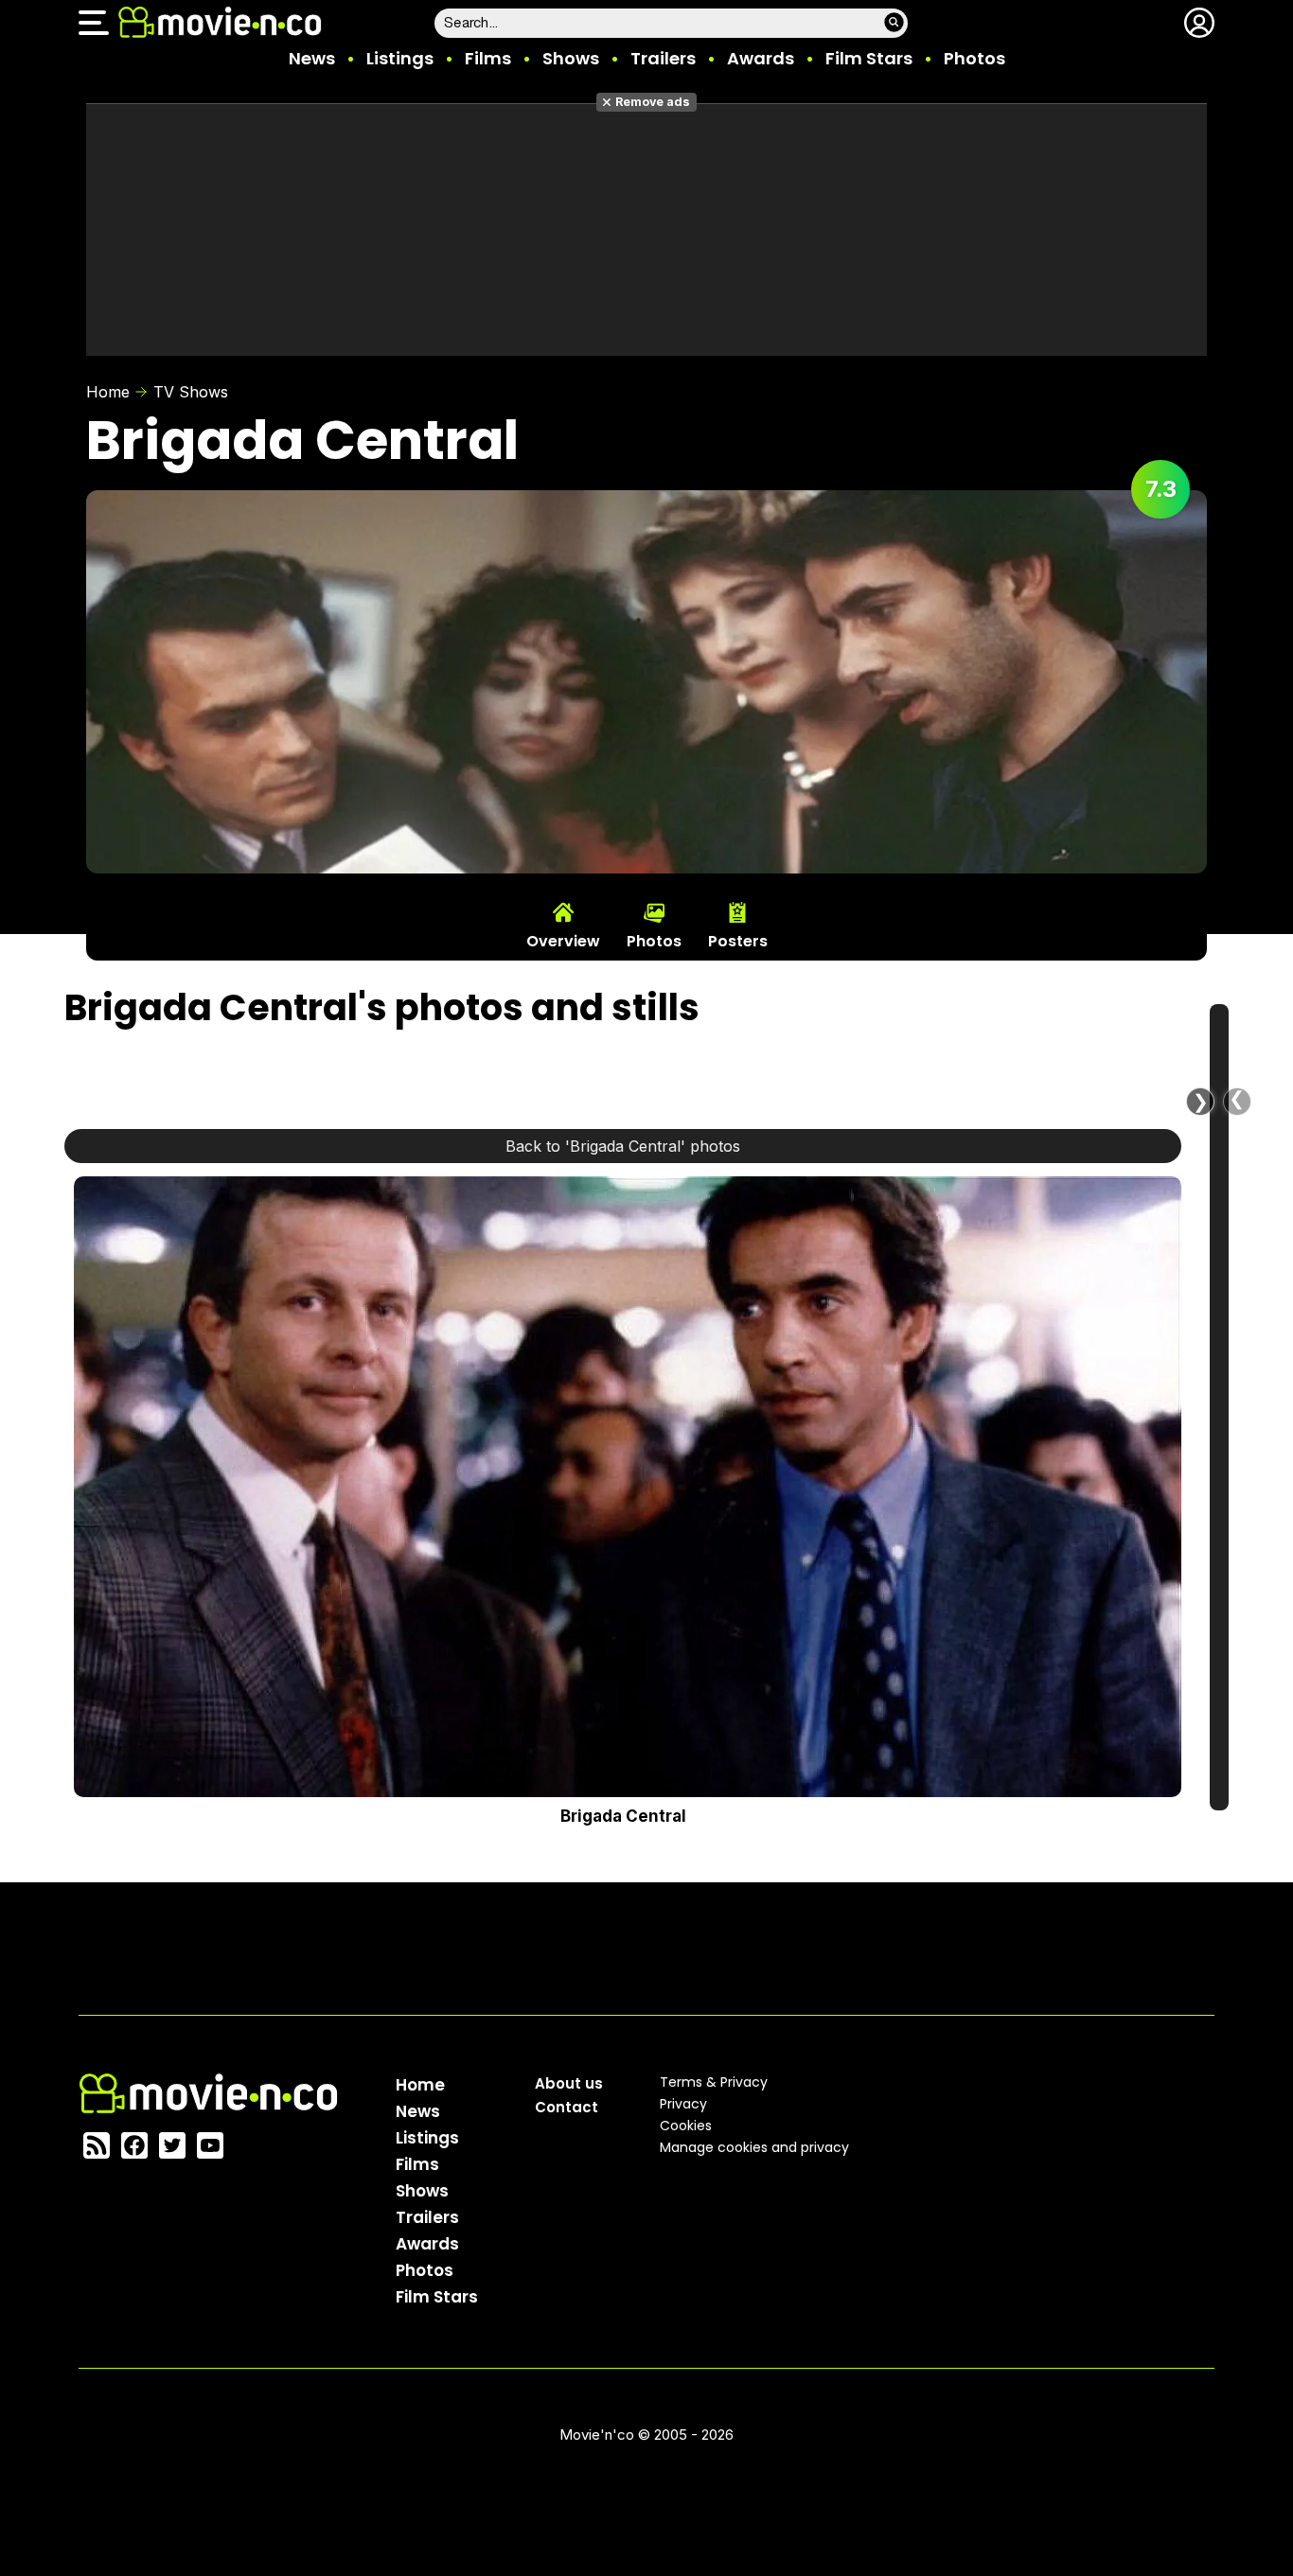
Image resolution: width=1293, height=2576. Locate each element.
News (312, 58)
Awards (761, 58)
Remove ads (653, 102)
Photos (974, 58)
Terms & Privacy (714, 2082)
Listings (400, 58)
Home (108, 392)
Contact (567, 2107)
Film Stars (869, 58)
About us (569, 2083)
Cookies (686, 2126)
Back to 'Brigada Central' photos (623, 1146)
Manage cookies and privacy (754, 2147)
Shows (571, 58)
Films (488, 58)
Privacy (683, 2104)
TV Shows (191, 392)
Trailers (663, 58)
